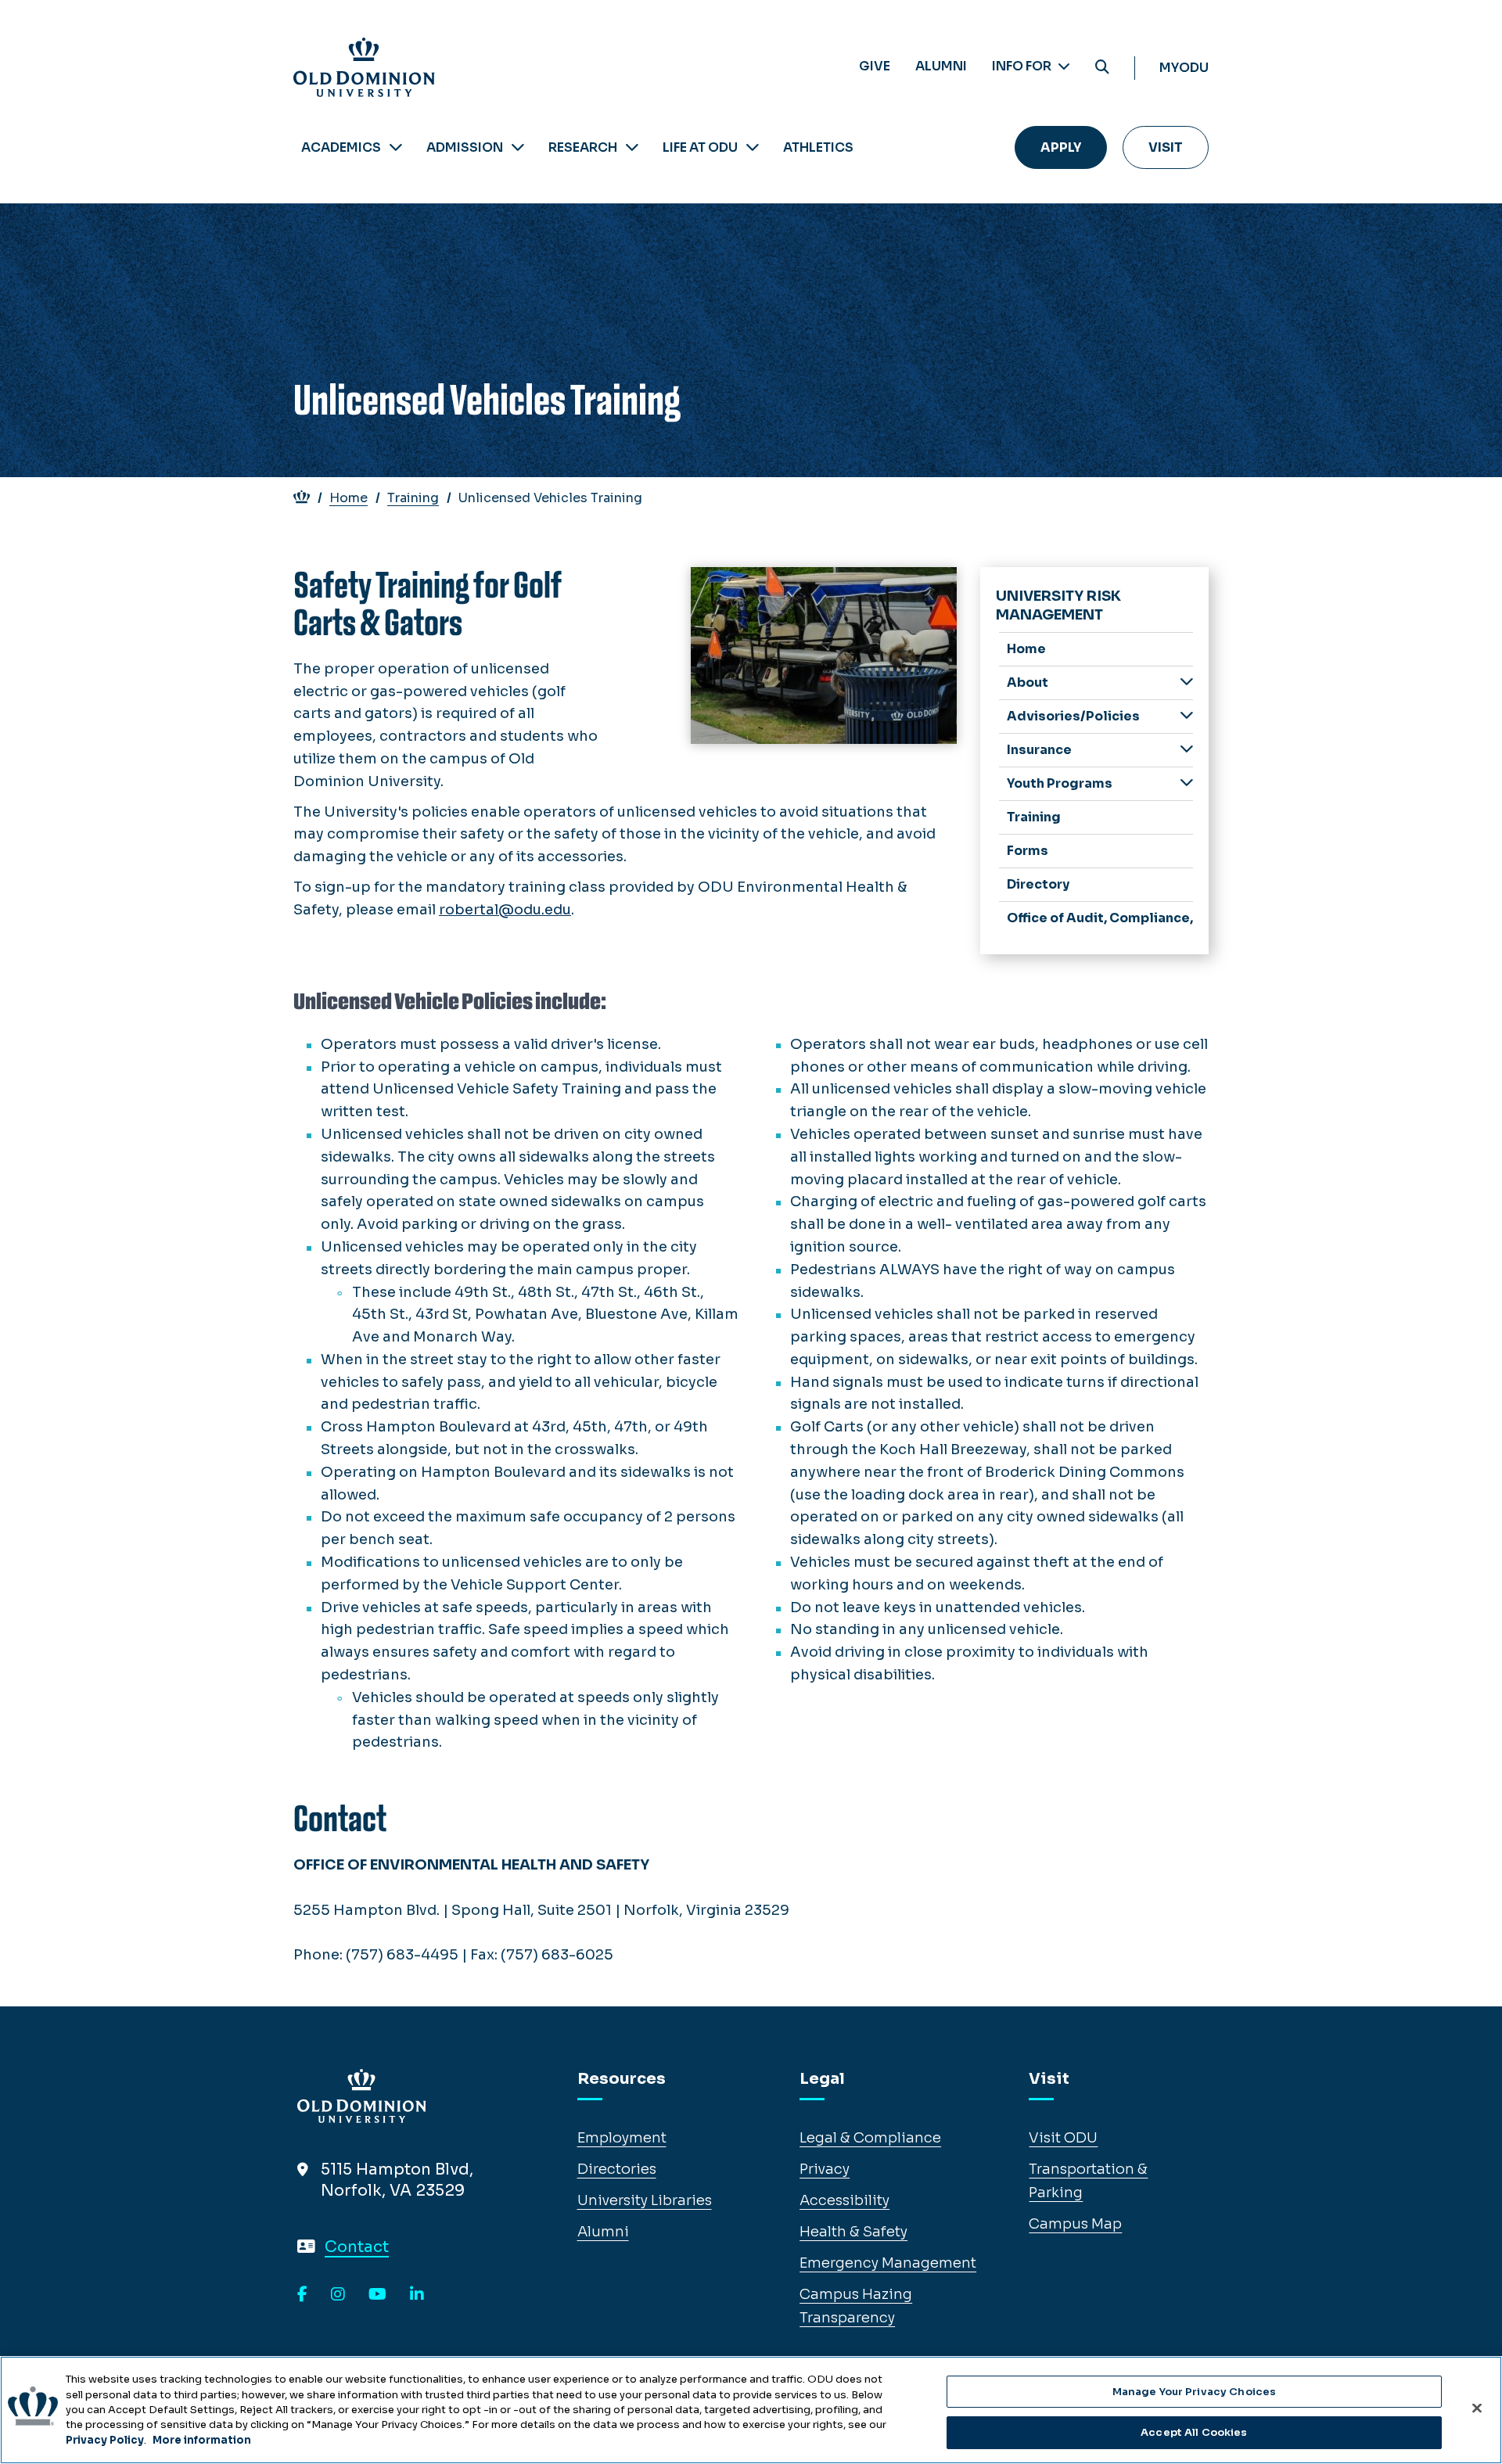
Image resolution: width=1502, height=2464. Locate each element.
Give (875, 66)
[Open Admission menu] (518, 147)
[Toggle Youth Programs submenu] (1187, 783)
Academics (341, 147)
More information (202, 2440)
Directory (1038, 884)
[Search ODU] (1102, 68)
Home (349, 498)
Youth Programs (1060, 783)
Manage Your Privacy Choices (1195, 2392)
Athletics (818, 147)
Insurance (1039, 750)
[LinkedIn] (417, 2295)
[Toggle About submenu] (1187, 682)
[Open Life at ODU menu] (753, 147)
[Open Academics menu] (396, 147)
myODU (1184, 68)
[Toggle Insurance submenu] (1187, 749)
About (1028, 682)
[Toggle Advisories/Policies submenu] (1187, 715)
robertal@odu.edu (505, 910)
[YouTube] (377, 2295)
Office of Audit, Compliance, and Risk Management (1100, 918)
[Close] (1477, 2408)
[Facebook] (302, 2295)
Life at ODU (700, 147)
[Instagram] (338, 2295)
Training (413, 498)
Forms (1028, 851)
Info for (1023, 66)
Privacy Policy (105, 2440)
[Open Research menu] (632, 147)
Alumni (941, 66)
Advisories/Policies (1073, 716)
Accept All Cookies (1194, 2432)
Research (583, 147)
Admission (465, 147)
